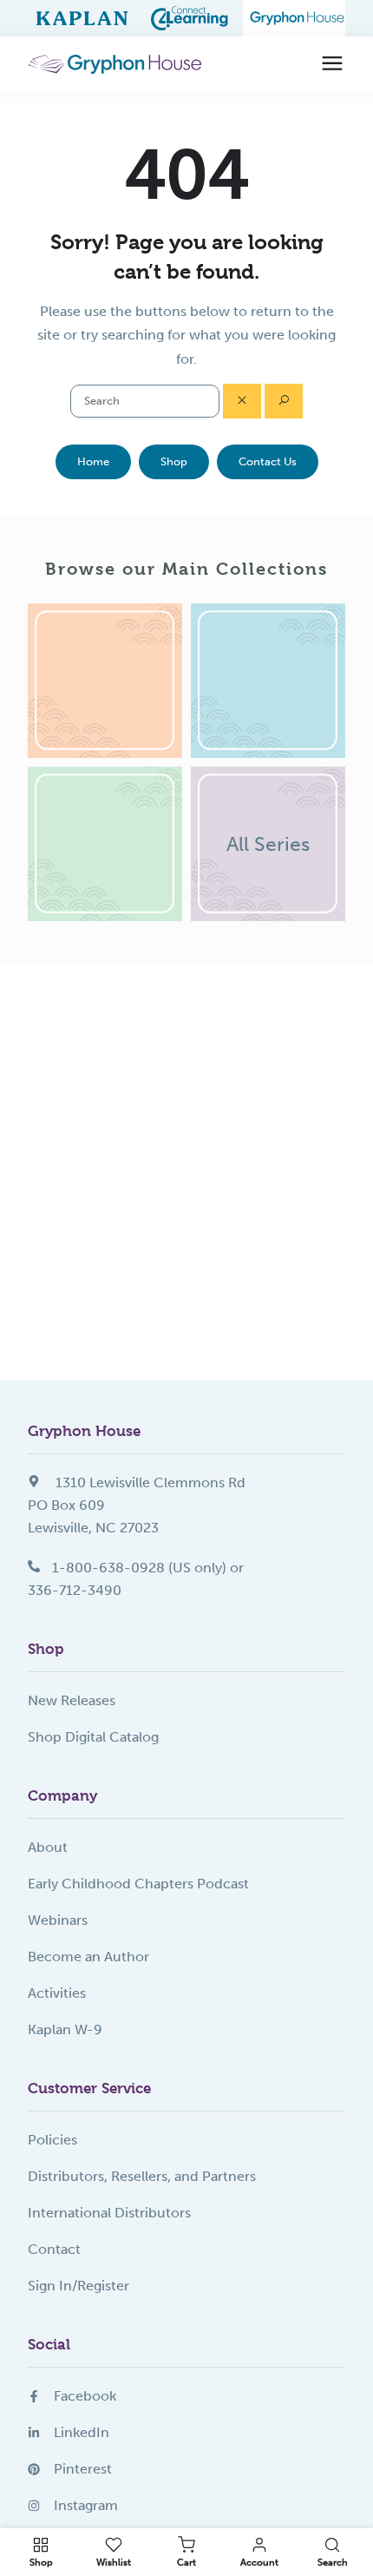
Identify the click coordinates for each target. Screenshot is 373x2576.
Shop (174, 461)
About (48, 1847)
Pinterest (83, 2469)
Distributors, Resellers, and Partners (142, 2176)
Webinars (58, 1920)
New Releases (72, 1700)
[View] (105, 681)
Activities (57, 1993)
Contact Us (268, 461)
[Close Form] (242, 401)
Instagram (86, 2505)
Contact (54, 2249)
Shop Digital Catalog (93, 1737)
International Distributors (109, 2213)
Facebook (85, 2396)
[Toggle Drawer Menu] (332, 64)
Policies (52, 2140)
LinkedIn (82, 2432)
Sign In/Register (79, 2286)
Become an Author (88, 1957)
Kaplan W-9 (65, 2029)
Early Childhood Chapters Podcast (138, 1884)
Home (93, 461)
